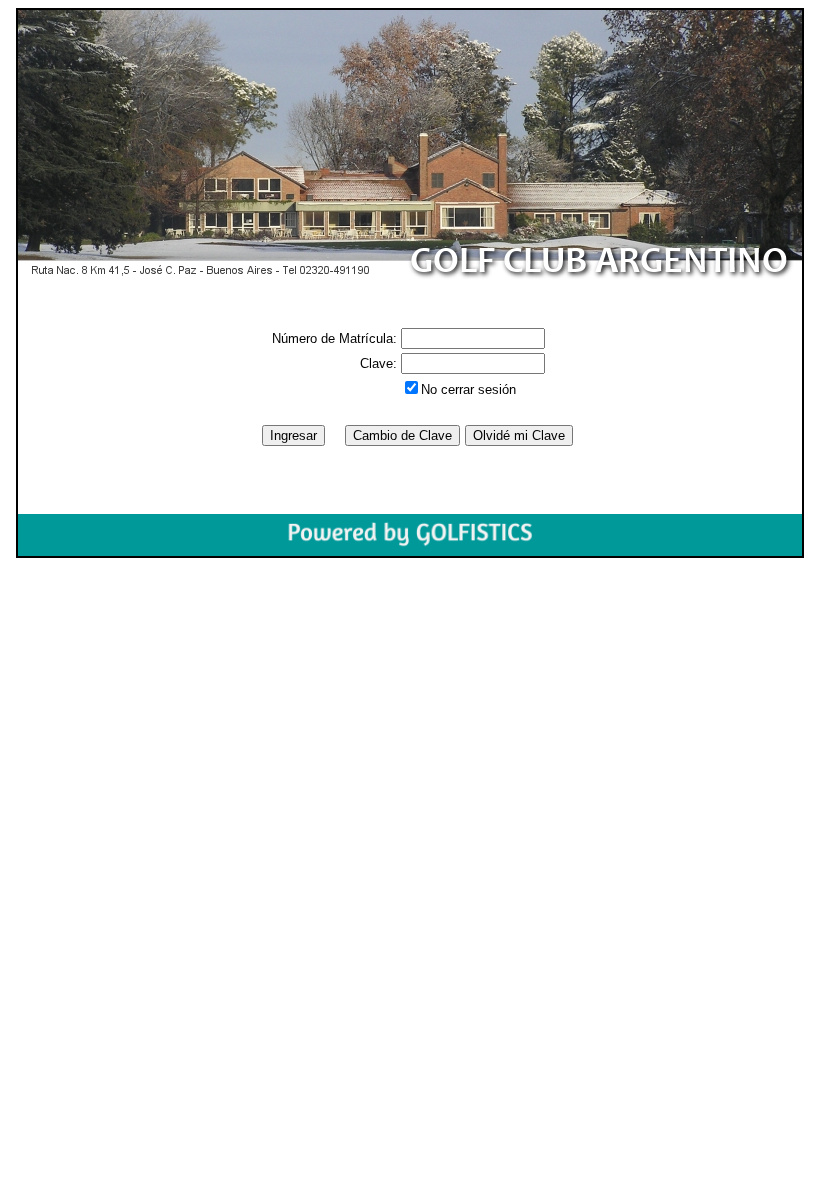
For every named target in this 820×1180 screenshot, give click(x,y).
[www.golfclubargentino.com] (410, 145)
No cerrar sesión (468, 389)
